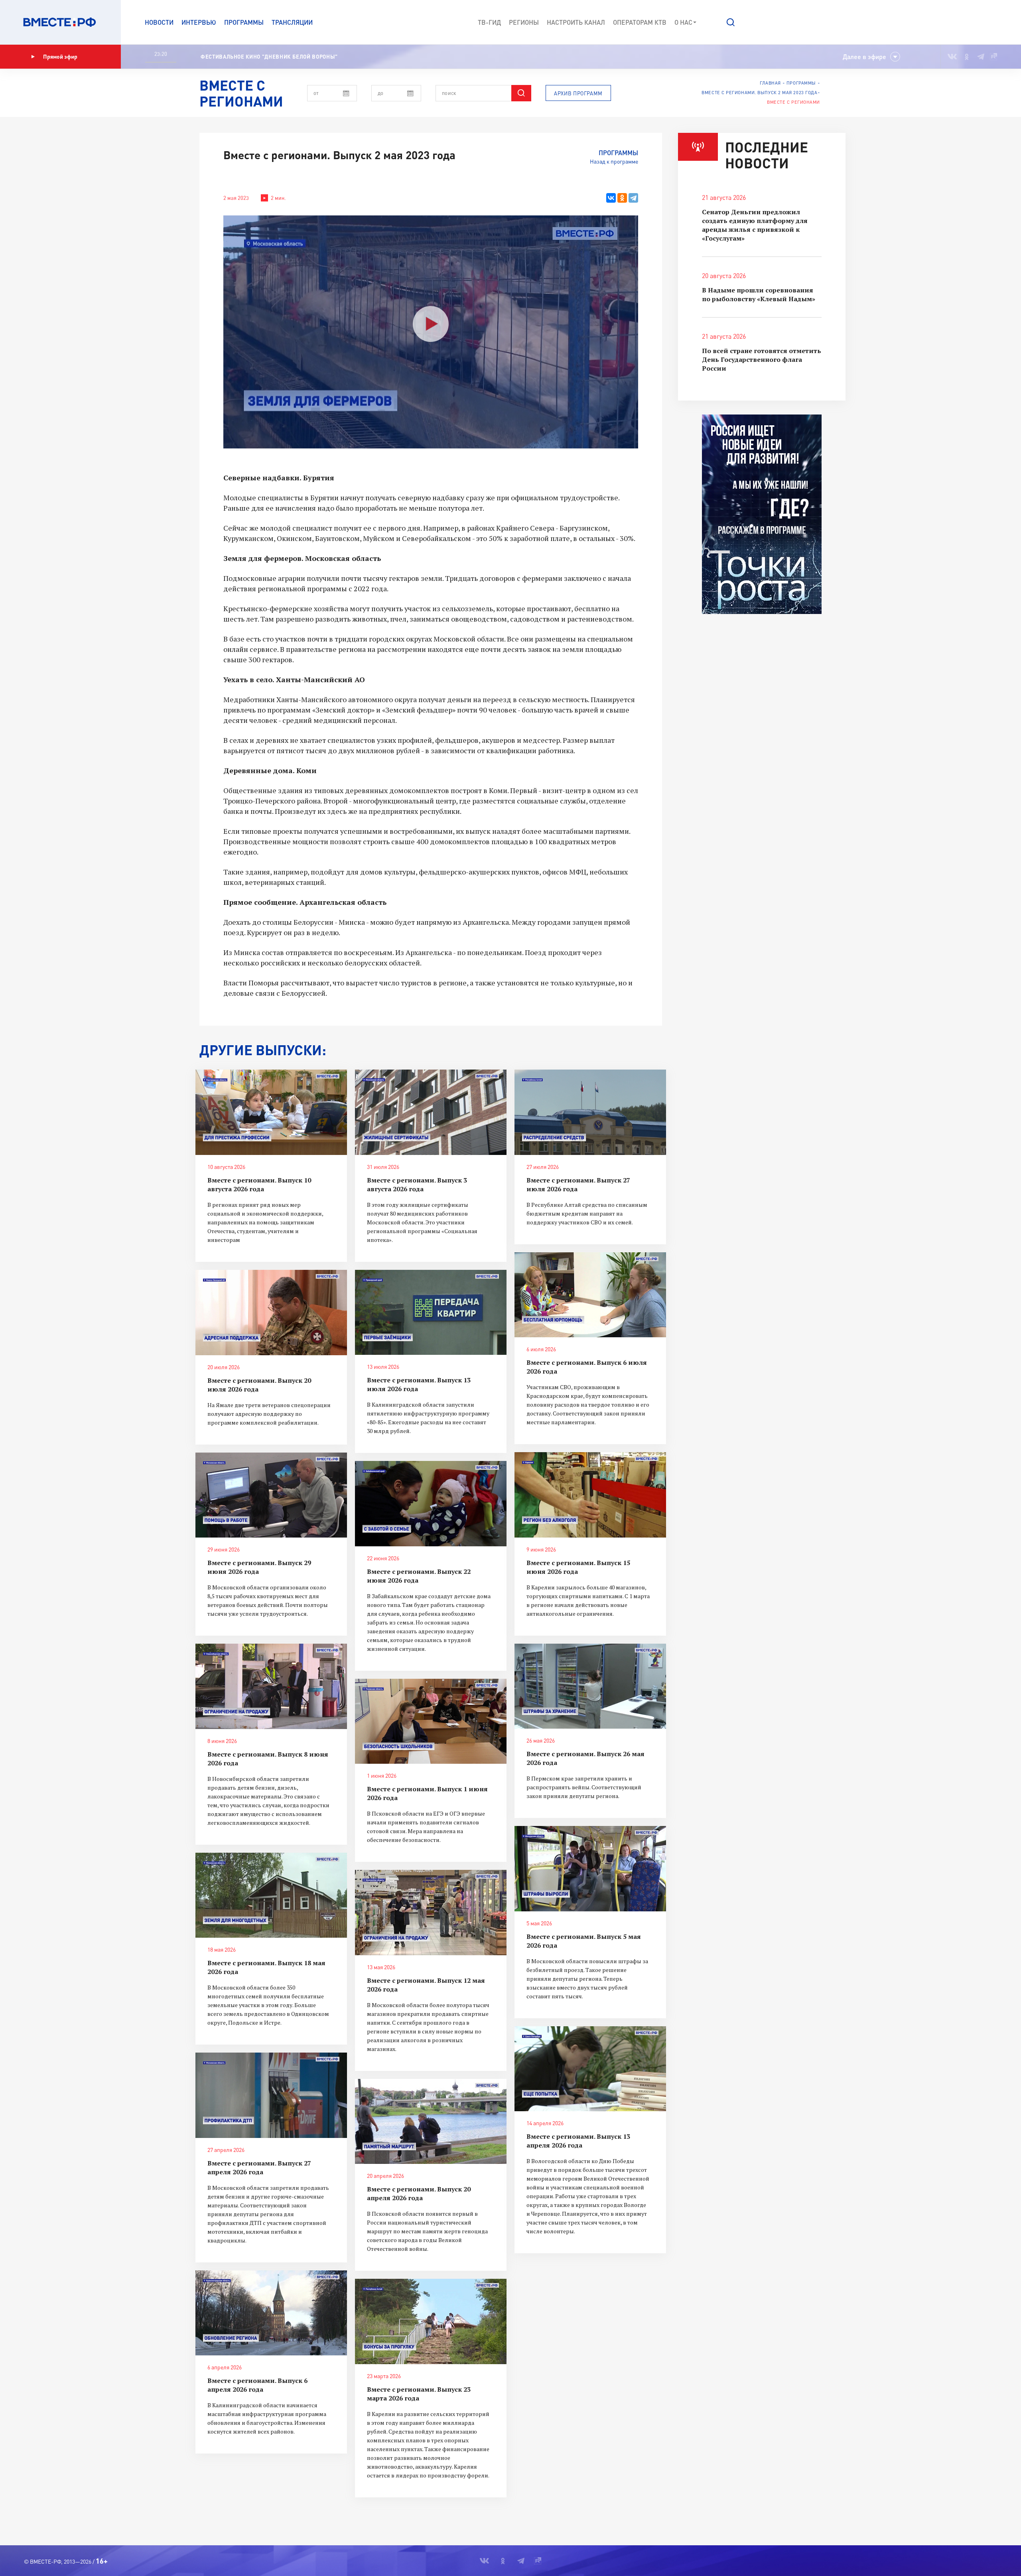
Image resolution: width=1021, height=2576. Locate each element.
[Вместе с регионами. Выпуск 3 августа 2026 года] (431, 1112)
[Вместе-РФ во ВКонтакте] (952, 57)
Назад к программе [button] (614, 161)
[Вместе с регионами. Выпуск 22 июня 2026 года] (431, 1504)
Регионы (524, 22)
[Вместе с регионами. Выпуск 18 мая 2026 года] (271, 1895)
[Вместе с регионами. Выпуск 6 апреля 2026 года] (271, 2313)
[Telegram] (633, 198)
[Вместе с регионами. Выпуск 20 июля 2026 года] (271, 1313)
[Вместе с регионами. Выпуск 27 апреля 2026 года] (271, 2095)
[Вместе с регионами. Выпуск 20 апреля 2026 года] (431, 2122)
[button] (731, 22)
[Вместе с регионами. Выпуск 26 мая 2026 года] (590, 1686)
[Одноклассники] (622, 198)
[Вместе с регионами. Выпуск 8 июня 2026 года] (271, 1686)
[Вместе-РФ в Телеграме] (981, 57)
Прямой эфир (60, 56)
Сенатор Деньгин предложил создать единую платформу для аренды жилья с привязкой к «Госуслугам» (755, 225)
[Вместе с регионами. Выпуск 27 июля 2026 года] (590, 1112)
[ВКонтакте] (611, 198)
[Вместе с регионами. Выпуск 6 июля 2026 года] (590, 1295)
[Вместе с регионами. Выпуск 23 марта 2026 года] (431, 2321)
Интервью (199, 22)
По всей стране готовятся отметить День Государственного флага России (762, 359)
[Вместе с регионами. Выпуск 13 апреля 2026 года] (590, 2069)
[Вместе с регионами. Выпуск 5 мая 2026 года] (590, 1869)
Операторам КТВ (640, 22)
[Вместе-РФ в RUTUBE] (993, 57)
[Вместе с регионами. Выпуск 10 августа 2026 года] (271, 1112)
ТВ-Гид (489, 22)
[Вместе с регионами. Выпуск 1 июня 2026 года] (431, 1721)
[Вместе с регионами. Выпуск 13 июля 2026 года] (431, 1313)
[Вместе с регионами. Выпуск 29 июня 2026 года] (271, 1495)
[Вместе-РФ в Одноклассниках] (967, 57)
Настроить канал (576, 22)
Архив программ (578, 93)
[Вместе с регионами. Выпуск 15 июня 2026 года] (590, 1495)
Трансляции (292, 22)
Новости (159, 22)
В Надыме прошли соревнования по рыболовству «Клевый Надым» (759, 294)
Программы (244, 22)
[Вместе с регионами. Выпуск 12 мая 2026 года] (431, 1913)
